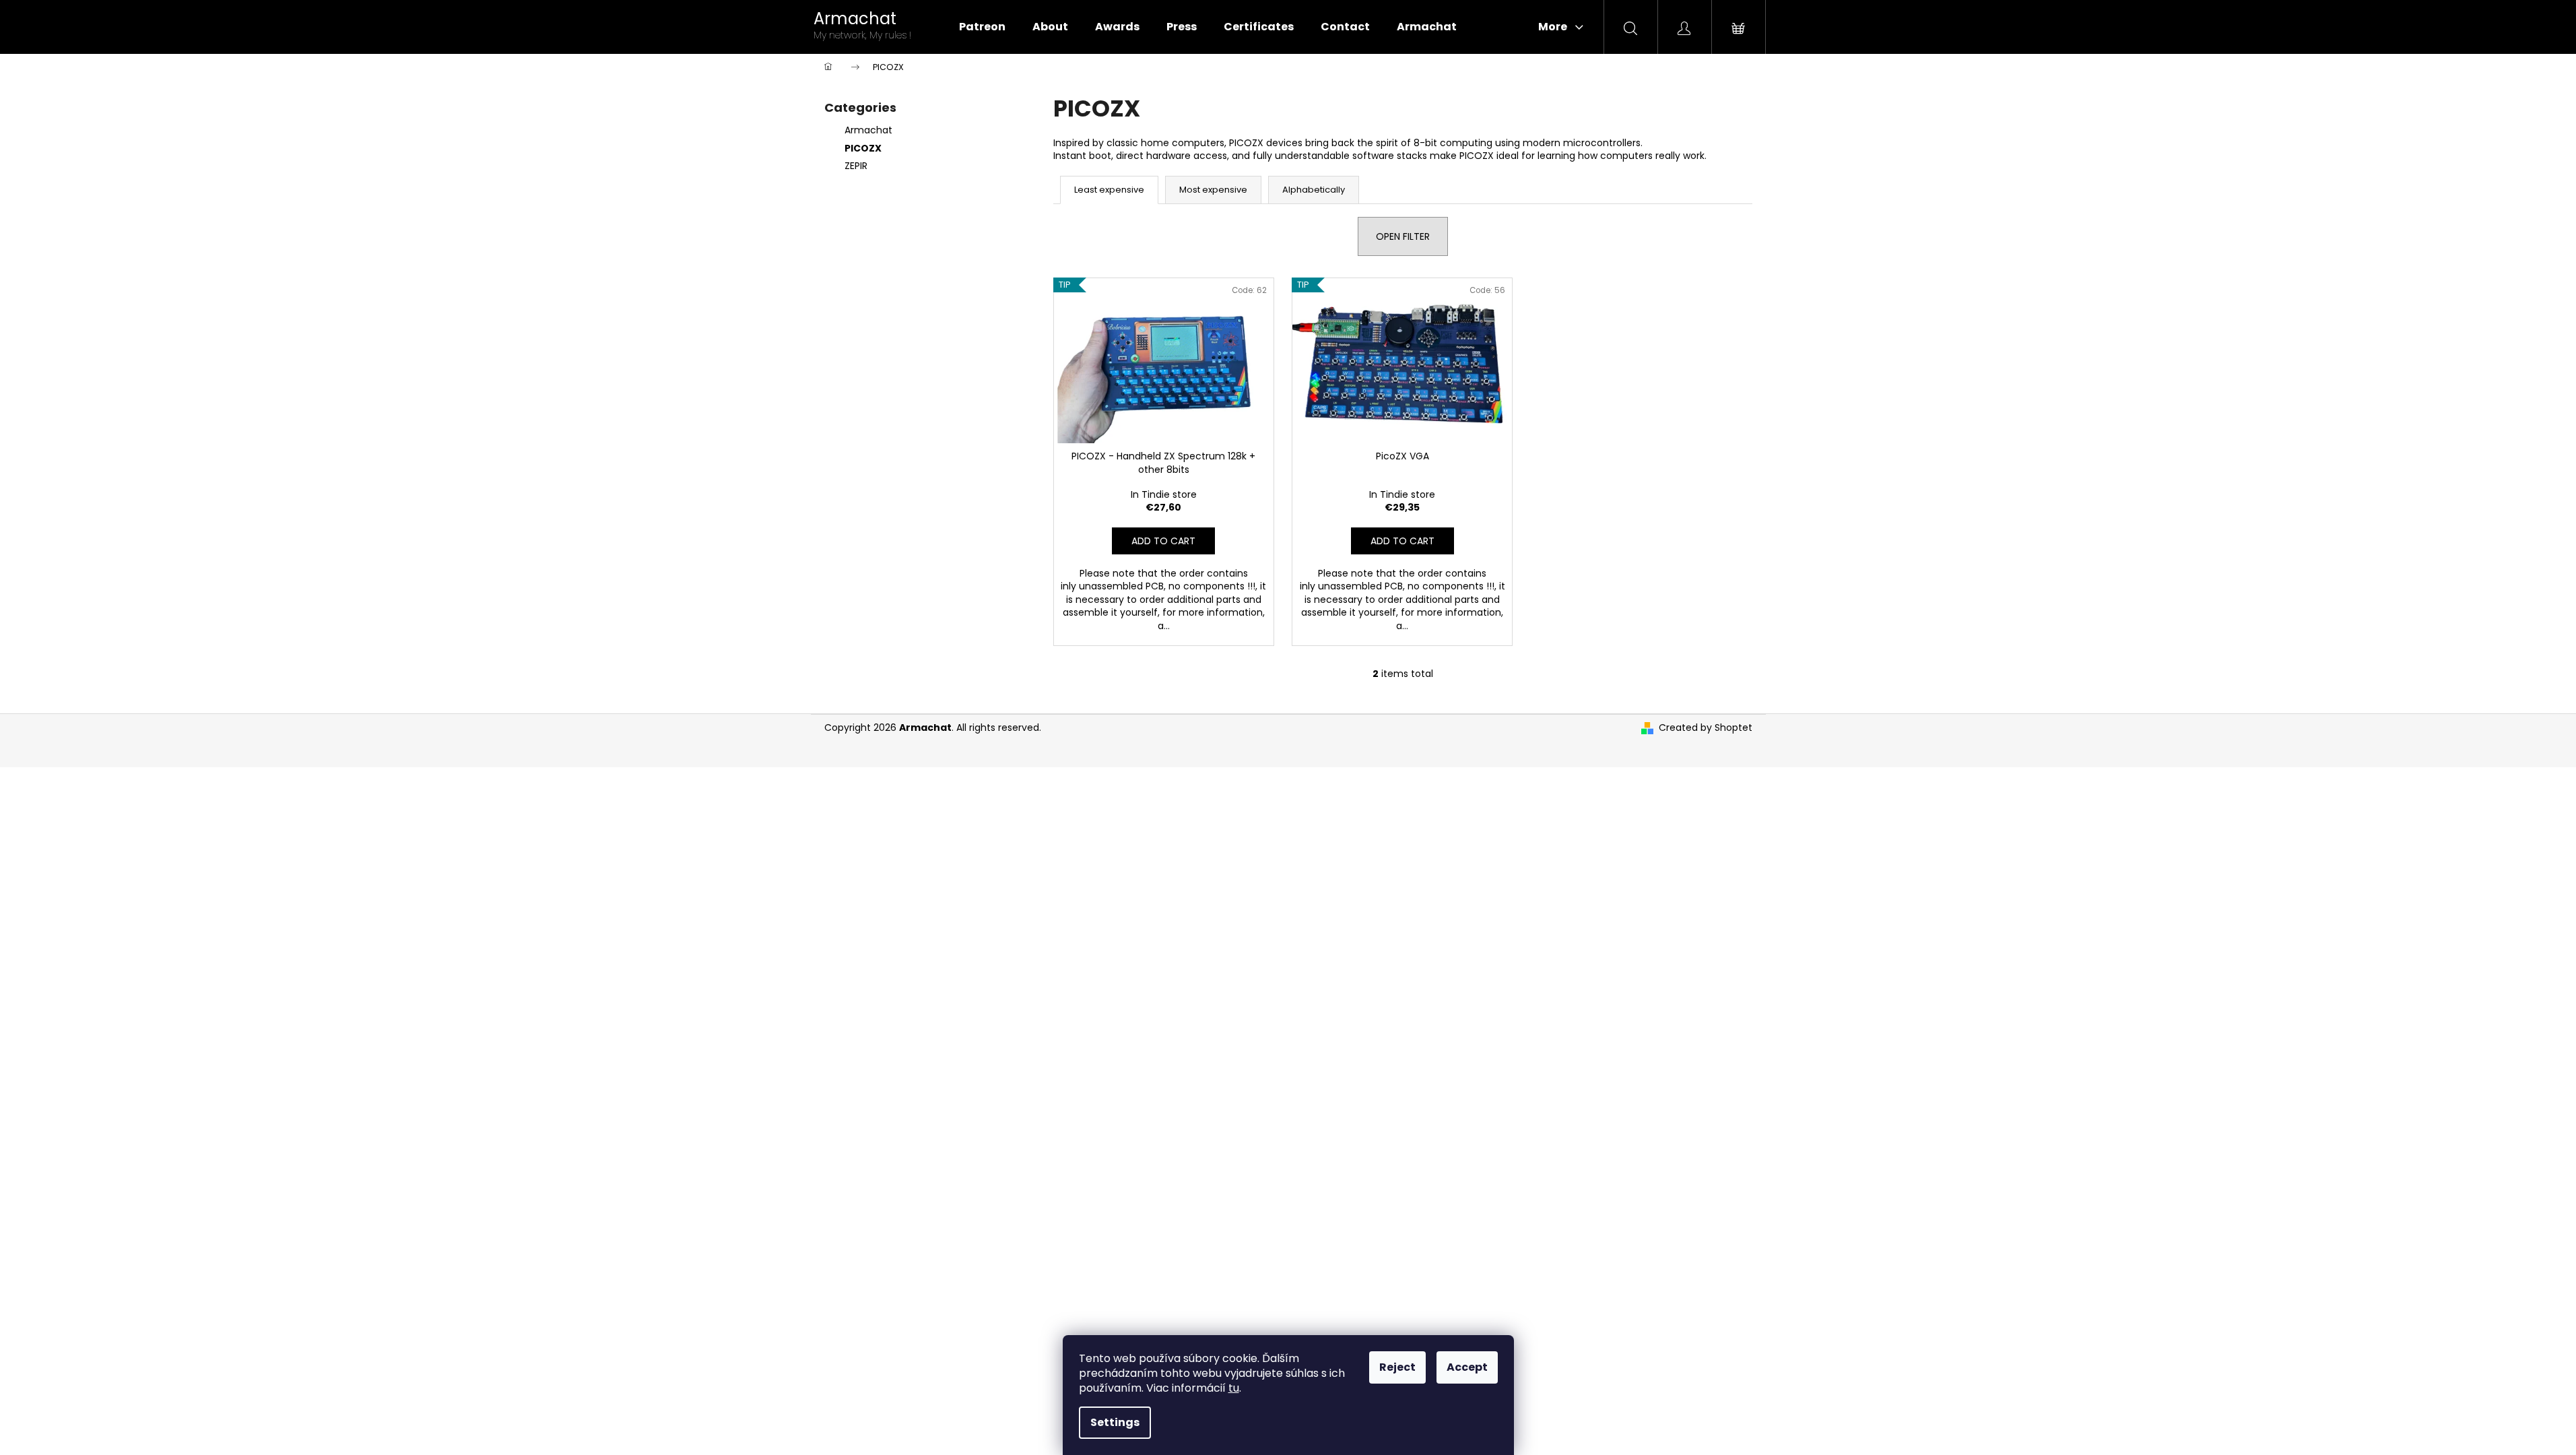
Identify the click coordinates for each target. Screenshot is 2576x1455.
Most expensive (1213, 190)
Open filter (1403, 236)
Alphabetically (1314, 190)
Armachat (868, 130)
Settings (1115, 1422)
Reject (1397, 1367)
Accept (1467, 1367)
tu (1234, 1388)
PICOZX (863, 148)
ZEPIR (856, 166)
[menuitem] (982, 27)
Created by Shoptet (1706, 728)
